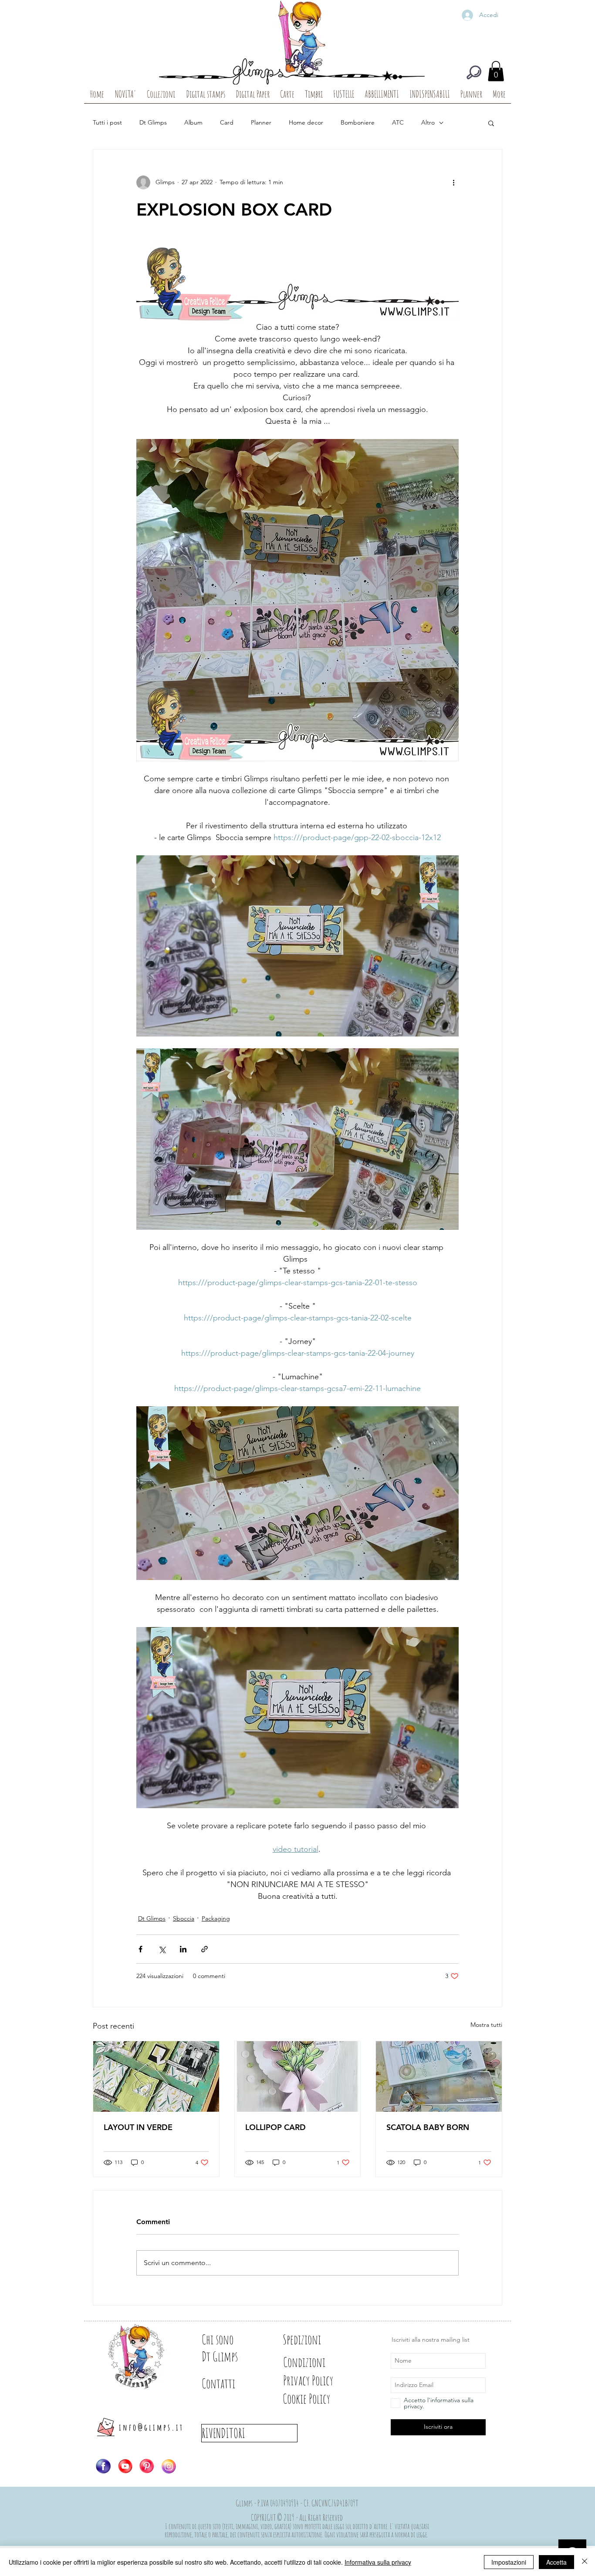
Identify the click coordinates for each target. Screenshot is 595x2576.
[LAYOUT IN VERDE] (156, 2076)
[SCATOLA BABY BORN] (439, 2076)
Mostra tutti (486, 2025)
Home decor (306, 122)
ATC (398, 122)
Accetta (556, 2562)
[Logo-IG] (169, 2466)
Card (227, 122)
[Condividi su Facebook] (140, 1949)
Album (193, 122)
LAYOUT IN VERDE (138, 2127)
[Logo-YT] (125, 2466)
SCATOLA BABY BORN (428, 2127)
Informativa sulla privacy (378, 2562)
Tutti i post (107, 122)
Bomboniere (358, 122)
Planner (261, 122)
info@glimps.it (151, 2427)
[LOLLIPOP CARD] (298, 2076)
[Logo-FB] (103, 2466)
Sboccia (184, 1918)
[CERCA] (474, 72)
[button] (496, 71)
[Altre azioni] (453, 182)
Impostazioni (509, 2562)
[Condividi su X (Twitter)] (162, 1949)
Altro (428, 122)
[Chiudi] (585, 2562)
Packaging (216, 1918)
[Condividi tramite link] (205, 1949)
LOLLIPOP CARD (276, 2127)
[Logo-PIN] (147, 2466)
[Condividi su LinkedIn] (183, 1949)
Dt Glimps (153, 122)
